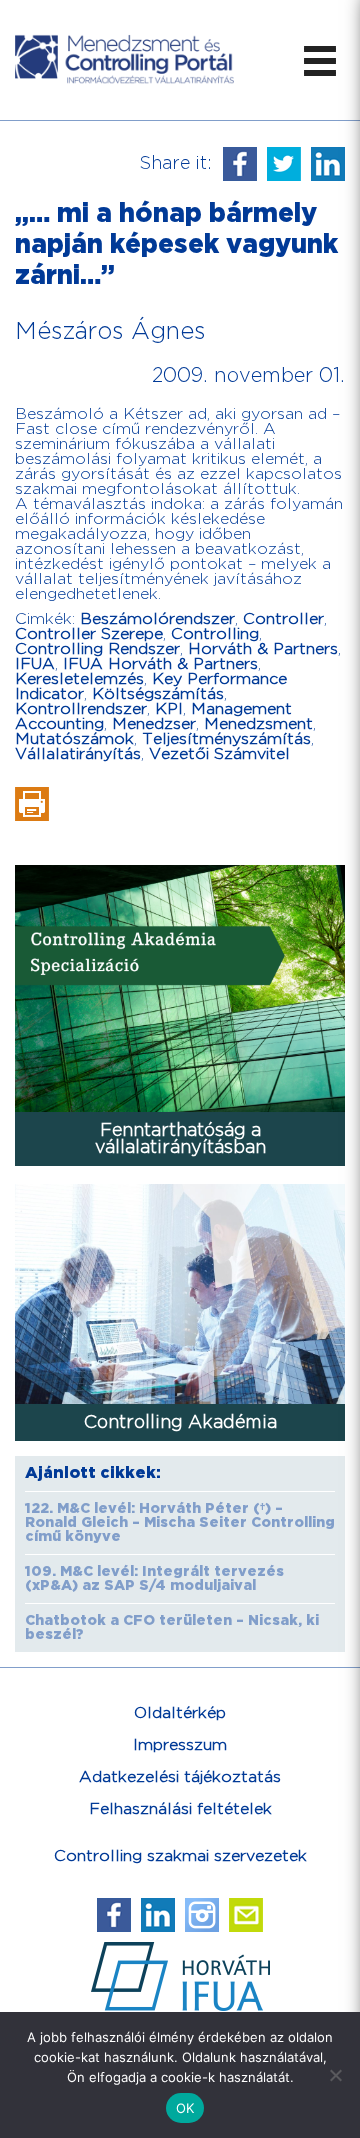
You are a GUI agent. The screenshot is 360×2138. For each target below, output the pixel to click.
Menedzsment (258, 724)
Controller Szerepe (89, 634)
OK (185, 2108)
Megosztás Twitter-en (284, 164)
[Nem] (335, 2075)
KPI (169, 709)
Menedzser (154, 724)
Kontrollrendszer (81, 709)
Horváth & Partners (263, 649)
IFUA (35, 664)
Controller (283, 619)
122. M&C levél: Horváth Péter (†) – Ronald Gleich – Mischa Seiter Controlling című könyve (180, 1523)
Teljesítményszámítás (226, 739)
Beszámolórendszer (157, 619)
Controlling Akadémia (180, 1422)
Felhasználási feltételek (180, 1809)
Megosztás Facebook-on (240, 164)
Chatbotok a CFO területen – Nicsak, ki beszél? (172, 1628)
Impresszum (180, 1745)
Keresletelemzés (79, 679)
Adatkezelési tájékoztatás (180, 1777)
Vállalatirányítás (78, 754)
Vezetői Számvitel (219, 754)
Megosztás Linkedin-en (328, 164)
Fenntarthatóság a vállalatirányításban (180, 1139)
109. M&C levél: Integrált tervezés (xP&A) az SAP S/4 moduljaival (154, 1579)
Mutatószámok (74, 739)
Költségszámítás (158, 694)
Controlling (215, 634)
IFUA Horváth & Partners (160, 664)
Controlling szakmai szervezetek (180, 1856)
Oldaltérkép (180, 1713)
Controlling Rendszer (97, 649)
